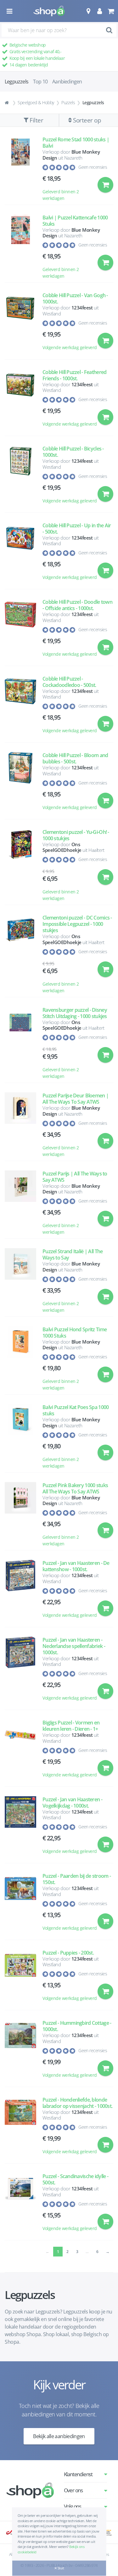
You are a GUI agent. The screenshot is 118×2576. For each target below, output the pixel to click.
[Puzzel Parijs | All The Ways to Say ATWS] (20, 1203)
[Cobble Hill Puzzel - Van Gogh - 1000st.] (20, 324)
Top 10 (40, 82)
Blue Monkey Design (71, 155)
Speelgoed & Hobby (36, 102)
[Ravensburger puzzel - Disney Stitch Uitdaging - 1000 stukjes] (20, 1043)
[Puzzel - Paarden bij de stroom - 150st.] (20, 1905)
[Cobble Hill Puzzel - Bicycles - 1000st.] (20, 477)
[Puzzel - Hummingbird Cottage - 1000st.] (20, 2052)
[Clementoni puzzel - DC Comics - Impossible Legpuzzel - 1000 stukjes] (20, 954)
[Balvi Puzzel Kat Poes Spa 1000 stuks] (20, 1437)
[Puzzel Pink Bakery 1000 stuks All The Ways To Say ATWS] (20, 1515)
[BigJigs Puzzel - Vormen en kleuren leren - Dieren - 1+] (20, 1751)
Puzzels (68, 102)
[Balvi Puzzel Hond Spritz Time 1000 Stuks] (20, 1359)
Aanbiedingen (67, 82)
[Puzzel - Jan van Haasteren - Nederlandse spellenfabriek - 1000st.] (20, 1672)
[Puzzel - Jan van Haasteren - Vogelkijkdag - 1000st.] (20, 1828)
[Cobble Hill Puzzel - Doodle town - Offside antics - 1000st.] (20, 631)
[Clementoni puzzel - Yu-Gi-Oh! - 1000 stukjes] (20, 865)
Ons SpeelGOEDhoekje (62, 847)
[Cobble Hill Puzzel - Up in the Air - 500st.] (20, 554)
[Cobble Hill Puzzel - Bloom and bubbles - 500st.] (20, 784)
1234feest (82, 308)
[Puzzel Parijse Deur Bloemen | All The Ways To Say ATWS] (20, 1125)
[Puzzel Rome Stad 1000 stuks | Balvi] (20, 169)
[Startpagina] (8, 103)
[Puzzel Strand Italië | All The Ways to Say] (20, 1281)
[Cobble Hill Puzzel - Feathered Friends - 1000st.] (20, 401)
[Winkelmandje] (111, 11)
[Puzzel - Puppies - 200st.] (20, 1978)
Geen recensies (93, 167)
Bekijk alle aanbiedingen (59, 2436)
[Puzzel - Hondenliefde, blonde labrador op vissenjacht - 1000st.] (20, 2129)
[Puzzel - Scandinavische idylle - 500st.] (20, 2205)
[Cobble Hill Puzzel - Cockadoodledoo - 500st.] (20, 708)
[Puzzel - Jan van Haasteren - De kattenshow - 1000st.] (20, 1592)
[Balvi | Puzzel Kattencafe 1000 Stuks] (20, 247)
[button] (88, 11)
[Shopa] (49, 11)
